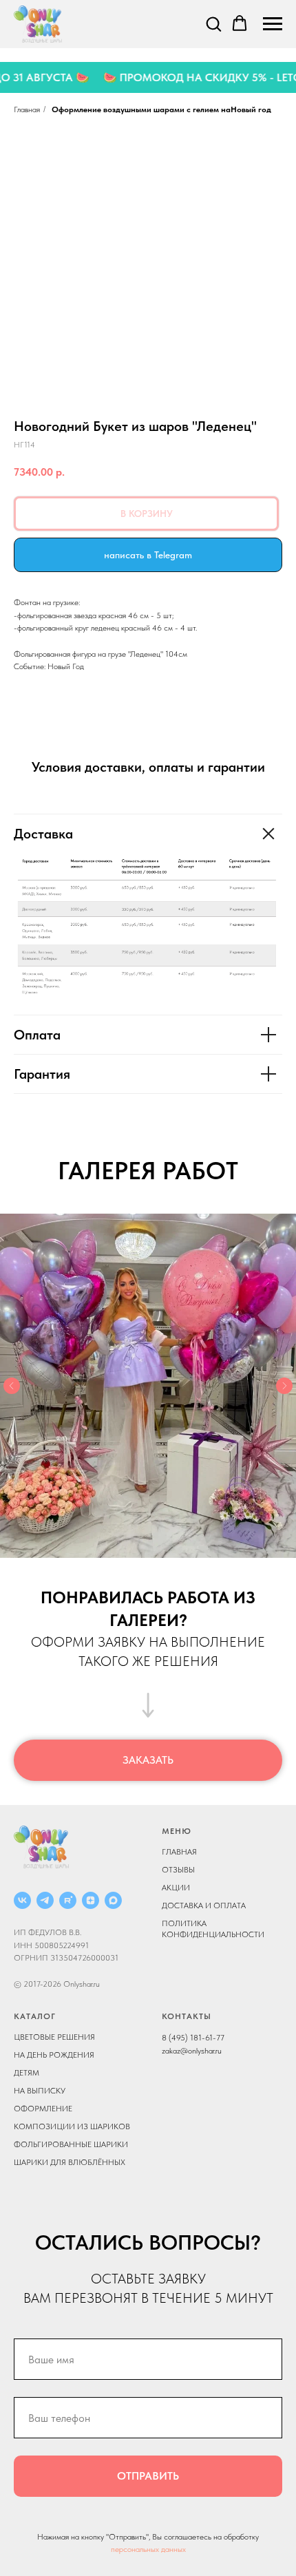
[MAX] (113, 1900)
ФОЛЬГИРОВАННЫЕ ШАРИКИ (71, 2144)
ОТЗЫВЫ (178, 1870)
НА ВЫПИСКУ (40, 2091)
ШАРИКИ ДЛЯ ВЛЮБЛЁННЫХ (70, 2162)
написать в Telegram (148, 555)
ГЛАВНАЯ (179, 1852)
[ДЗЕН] (91, 1900)
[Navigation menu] (273, 24)
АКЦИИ (176, 1888)
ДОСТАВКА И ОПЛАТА (204, 1905)
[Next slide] (284, 1386)
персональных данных (148, 2549)
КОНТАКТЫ (187, 2016)
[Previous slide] (12, 1386)
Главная (27, 109)
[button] (213, 23)
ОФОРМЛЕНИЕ (43, 2109)
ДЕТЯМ (27, 2073)
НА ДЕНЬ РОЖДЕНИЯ (54, 2055)
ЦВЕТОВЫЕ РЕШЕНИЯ (54, 2037)
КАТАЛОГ (35, 2016)
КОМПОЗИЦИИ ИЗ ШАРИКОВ (72, 2126)
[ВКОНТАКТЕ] (22, 1900)
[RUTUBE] (68, 1900)
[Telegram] (45, 1900)
